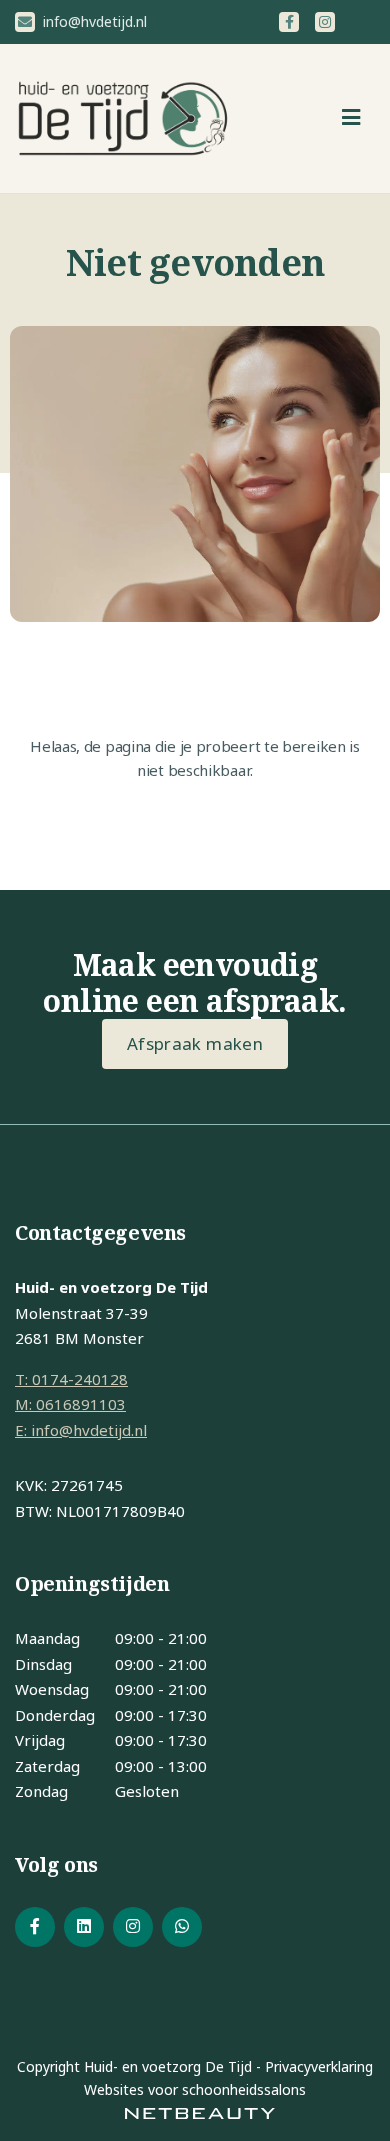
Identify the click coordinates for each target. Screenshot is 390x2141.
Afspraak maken (195, 1043)
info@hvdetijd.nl (93, 21)
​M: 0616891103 (70, 1404)
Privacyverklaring (319, 2066)
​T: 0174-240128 (71, 1379)
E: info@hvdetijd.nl (81, 1430)
